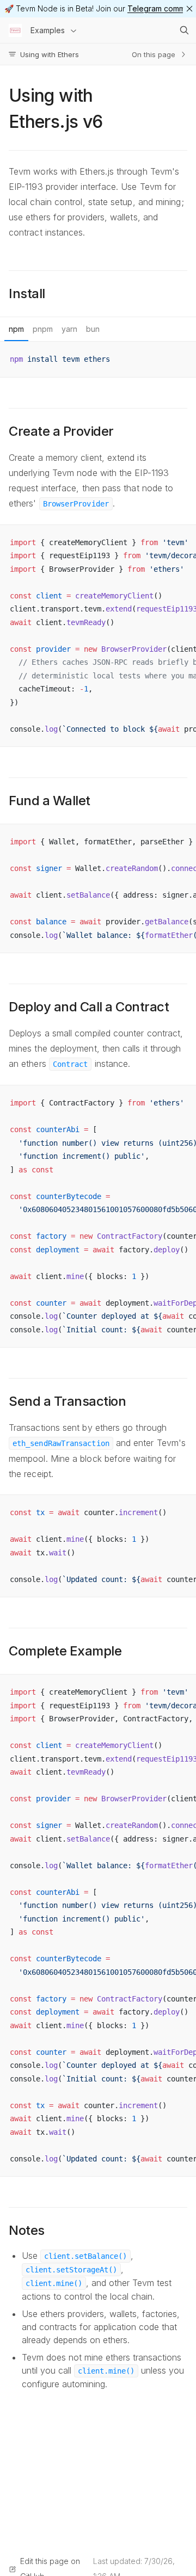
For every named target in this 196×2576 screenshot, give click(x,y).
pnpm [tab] (43, 329)
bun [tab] (93, 329)
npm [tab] (16, 329)
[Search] (184, 30)
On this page (154, 54)
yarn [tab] (69, 329)
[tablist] (98, 329)
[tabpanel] (98, 359)
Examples (48, 30)
